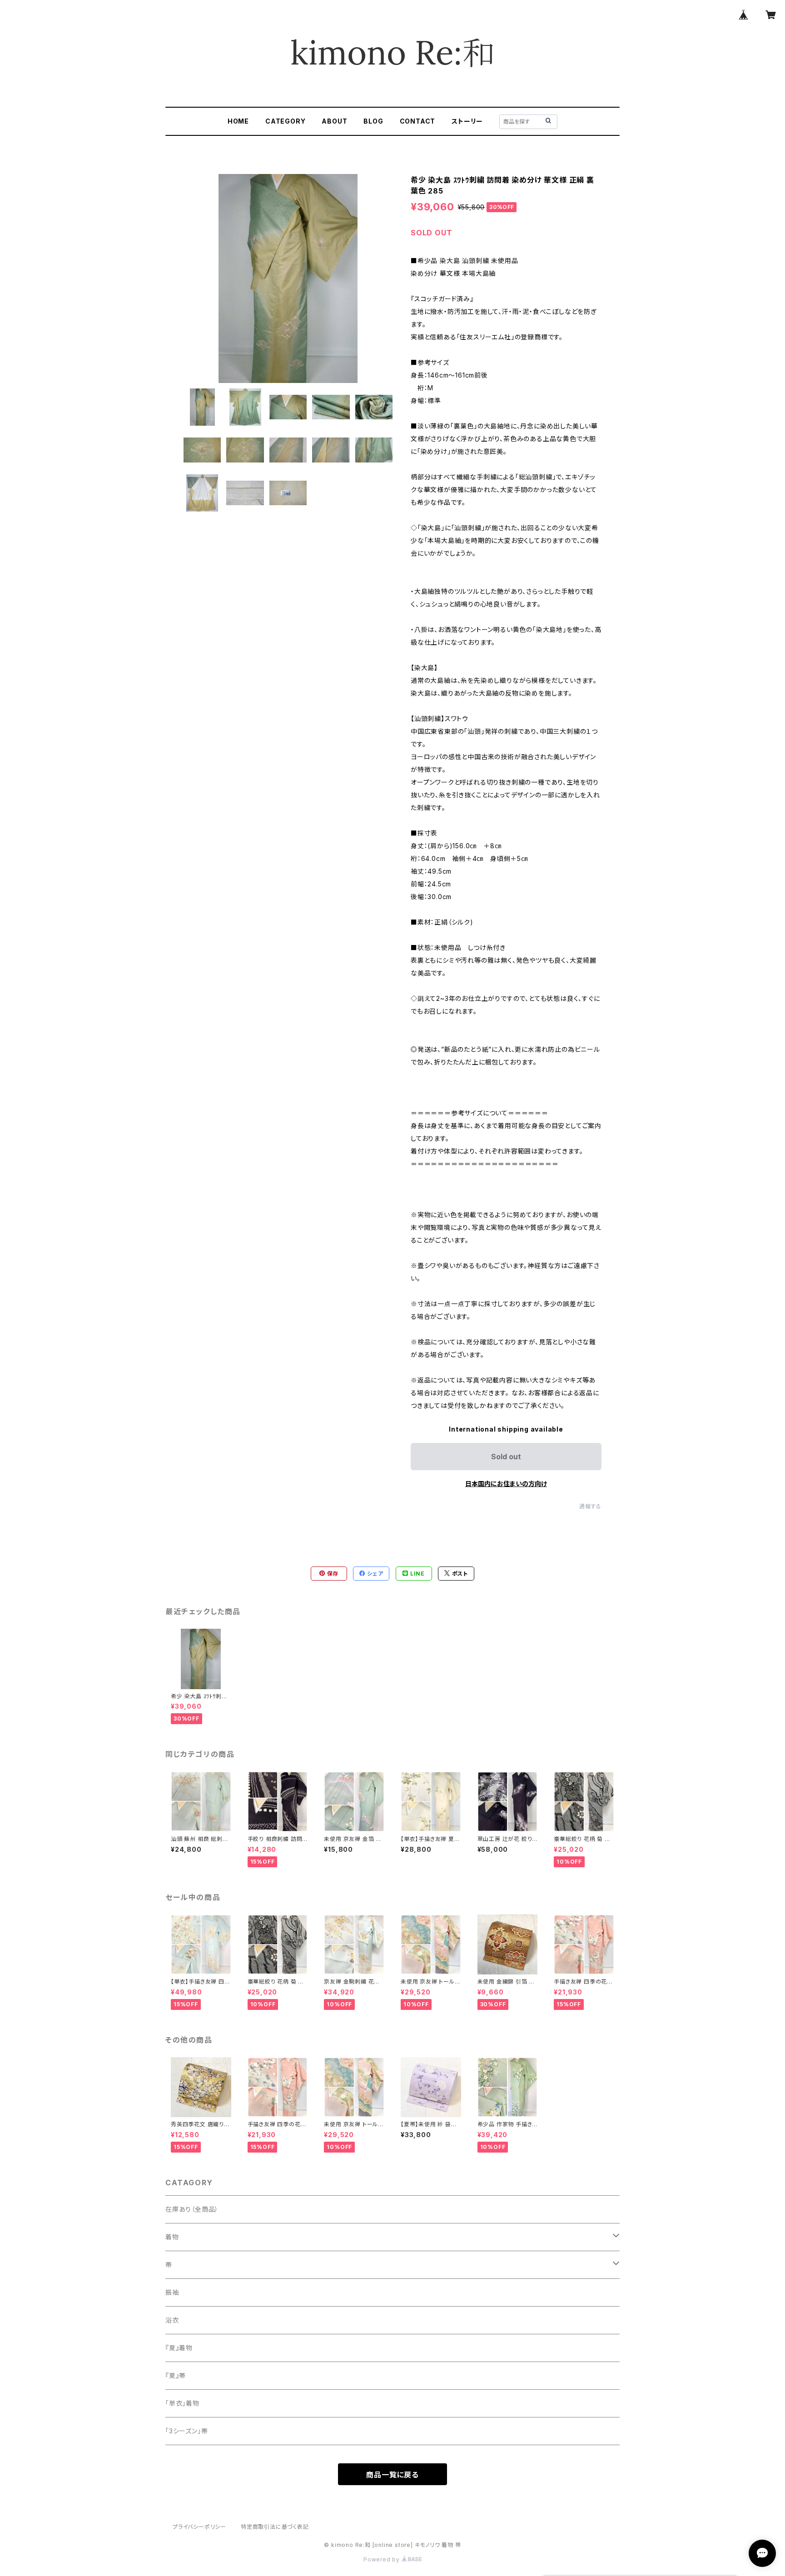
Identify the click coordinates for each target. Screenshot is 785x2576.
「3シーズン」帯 (186, 2431)
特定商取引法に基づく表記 (275, 2527)
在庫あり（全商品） (192, 2209)
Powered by (383, 2559)
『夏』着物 (179, 2348)
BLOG (373, 121)
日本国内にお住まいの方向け (506, 1484)
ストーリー (467, 121)
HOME (238, 121)
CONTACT (418, 121)
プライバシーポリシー (199, 2527)
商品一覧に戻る (392, 2475)
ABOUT (334, 121)
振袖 (172, 2292)
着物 (172, 2237)
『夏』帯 (176, 2375)
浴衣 (172, 2320)
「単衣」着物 (182, 2403)
